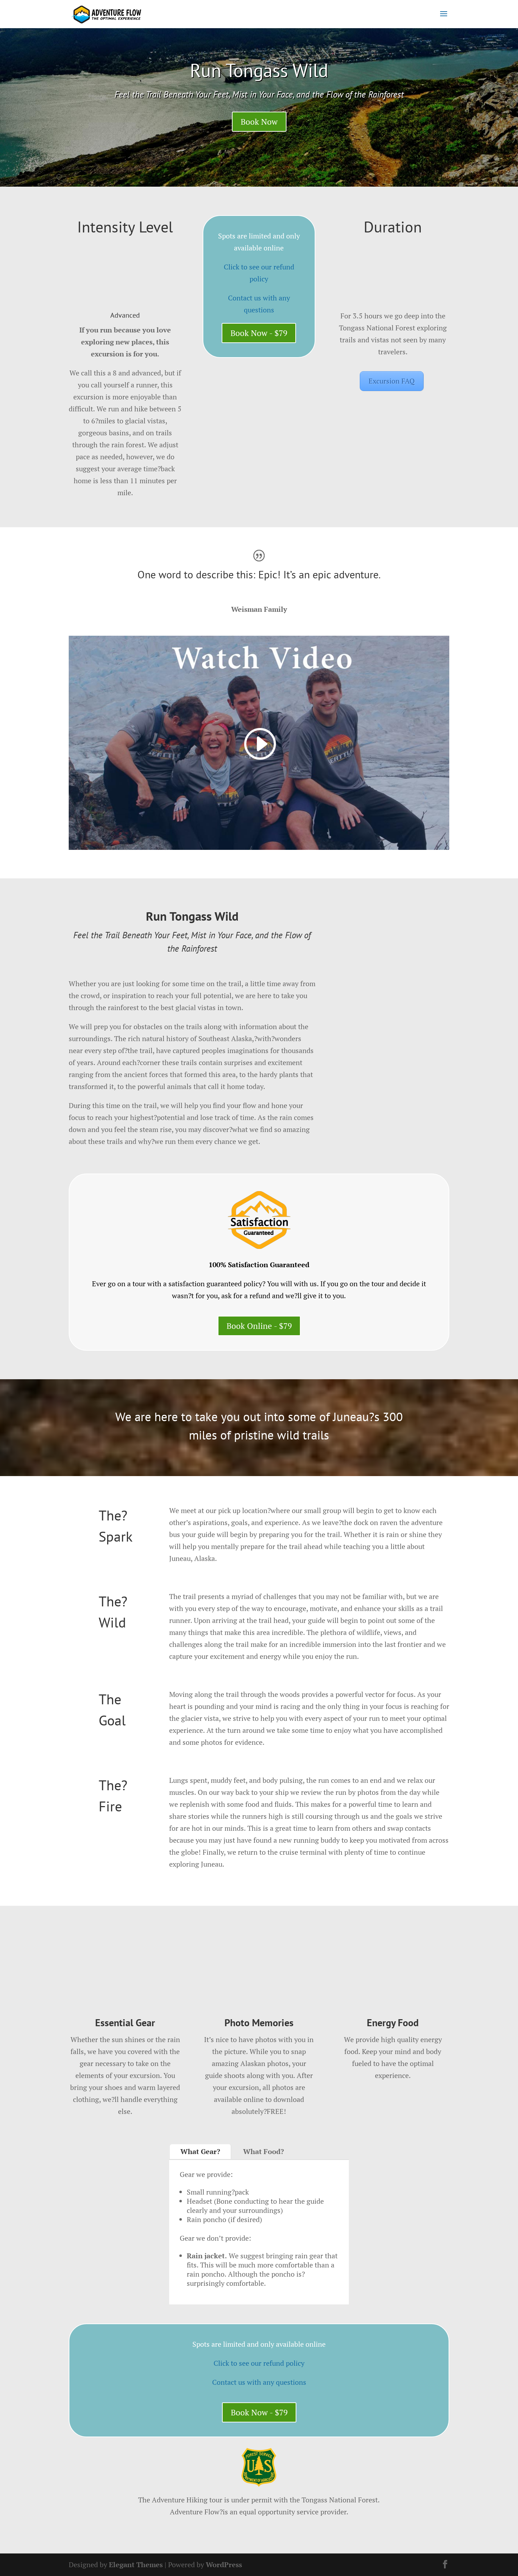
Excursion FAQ (392, 381)
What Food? (264, 2151)
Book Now (259, 122)
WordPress (224, 2565)
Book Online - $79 (259, 1326)
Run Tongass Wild (259, 70)
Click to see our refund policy (259, 2363)
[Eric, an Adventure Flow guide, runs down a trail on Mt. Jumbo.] (393, 1148)
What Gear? (200, 2151)
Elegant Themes (136, 2565)
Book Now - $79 (259, 333)
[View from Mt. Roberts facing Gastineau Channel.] (393, 1062)
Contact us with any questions (259, 2382)
